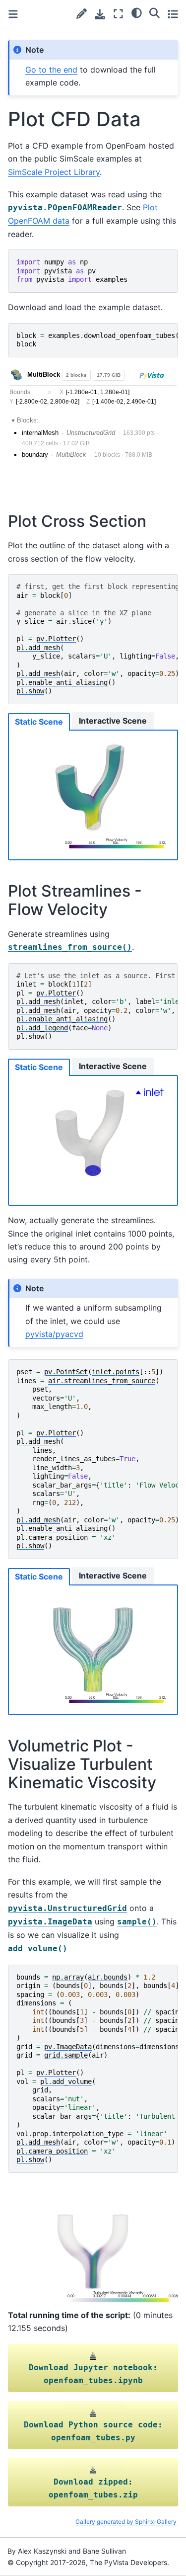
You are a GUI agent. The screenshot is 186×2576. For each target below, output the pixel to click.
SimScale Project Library (54, 172)
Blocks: (28, 420)
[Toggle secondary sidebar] (173, 14)
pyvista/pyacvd (54, 1334)
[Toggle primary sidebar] (13, 14)
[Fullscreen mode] (118, 14)
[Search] (155, 12)
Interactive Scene (113, 721)
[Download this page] (100, 14)
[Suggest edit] (82, 14)
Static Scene (39, 722)
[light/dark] (137, 12)
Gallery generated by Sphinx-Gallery (126, 2522)
